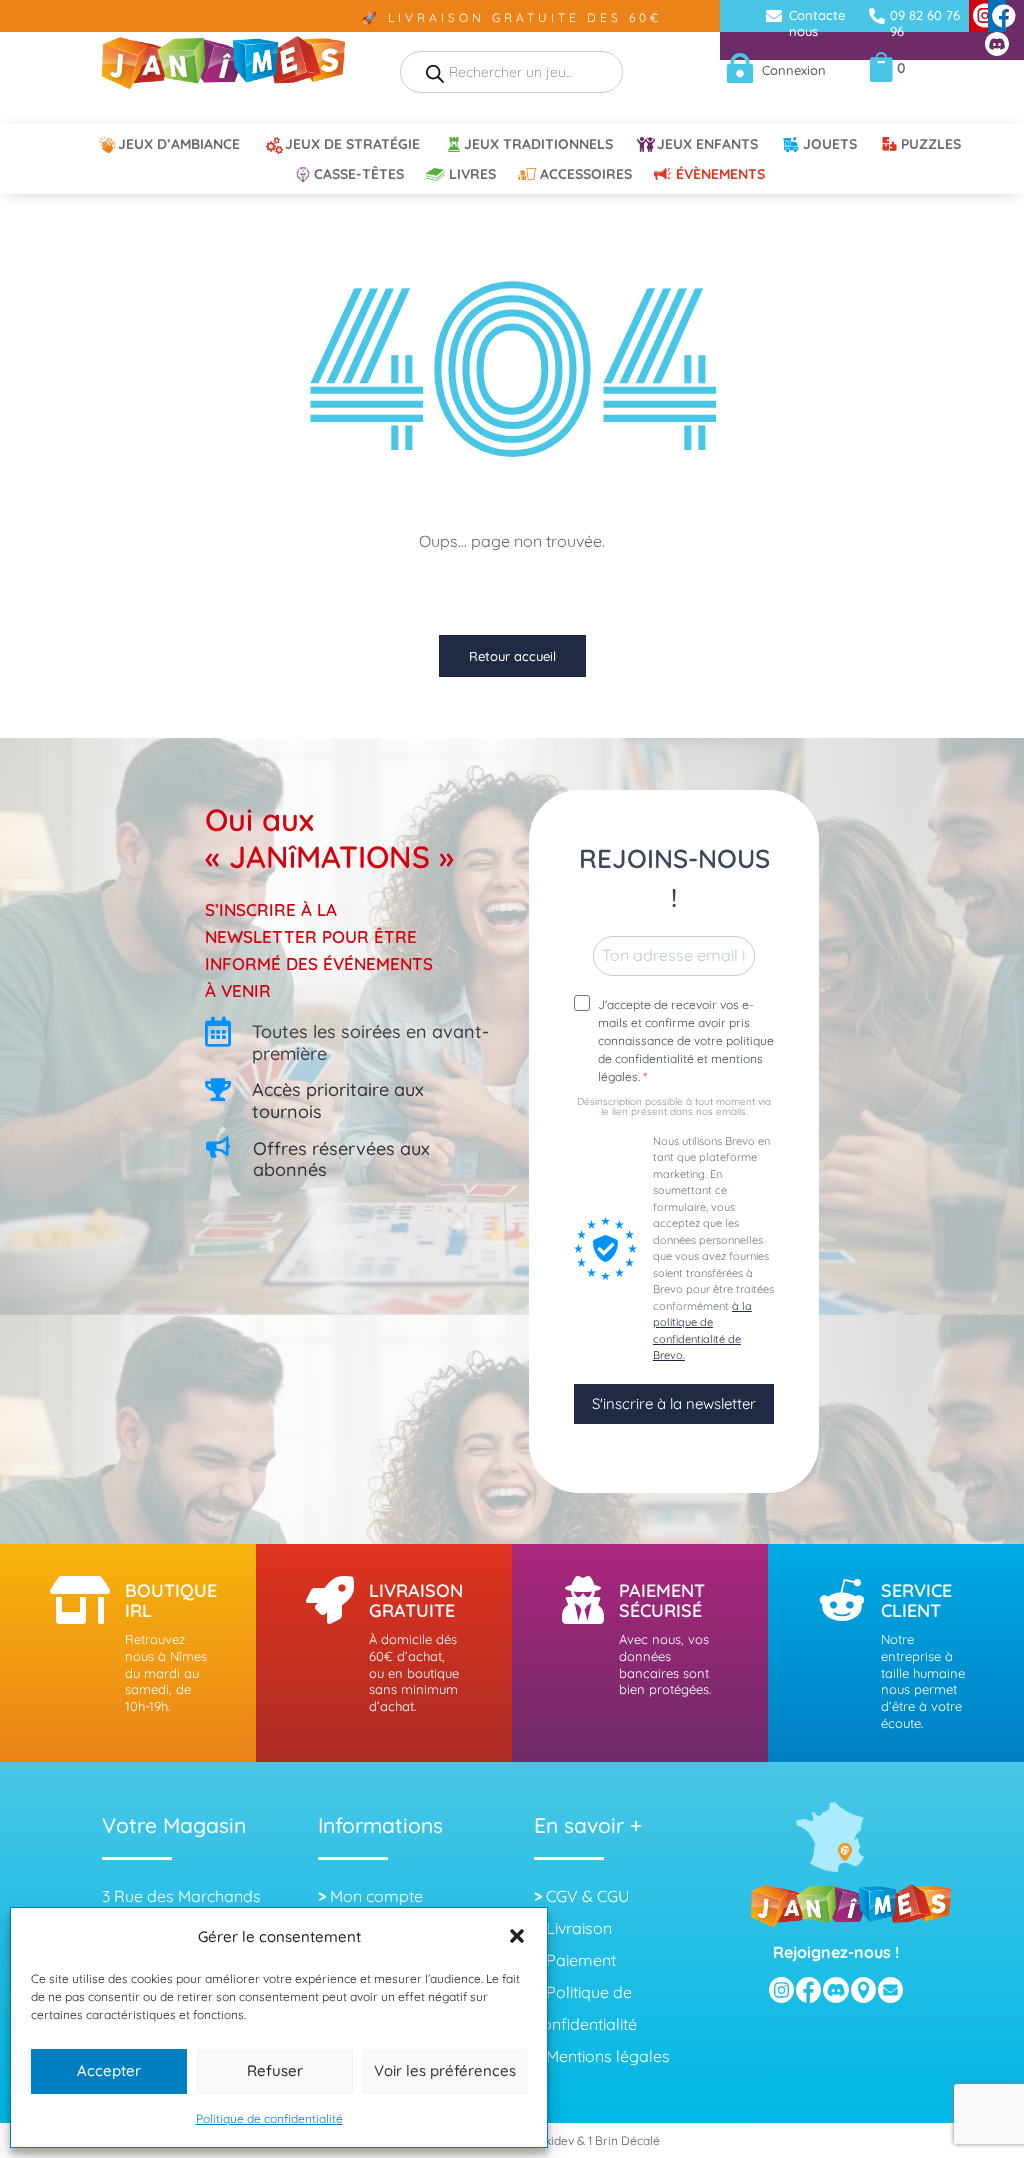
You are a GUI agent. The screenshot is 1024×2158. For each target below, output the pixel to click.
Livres (472, 175)
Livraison (579, 1928)
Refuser (275, 2070)
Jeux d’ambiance (179, 145)
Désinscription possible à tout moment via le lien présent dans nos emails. (674, 1107)
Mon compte (376, 1896)
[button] (517, 1936)
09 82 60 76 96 (925, 23)
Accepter (109, 2070)
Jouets (830, 145)
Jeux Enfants (707, 145)
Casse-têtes (359, 175)
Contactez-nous (822, 23)
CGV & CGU (587, 1896)
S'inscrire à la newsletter (674, 1403)
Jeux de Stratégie (352, 145)
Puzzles (931, 145)
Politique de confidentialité (269, 2118)
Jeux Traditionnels (538, 145)
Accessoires (586, 175)
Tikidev (554, 2140)
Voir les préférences (445, 2070)
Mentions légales (608, 2056)
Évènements (720, 175)
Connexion (794, 70)
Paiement (581, 1960)
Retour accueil (512, 656)
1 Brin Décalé (624, 2140)
